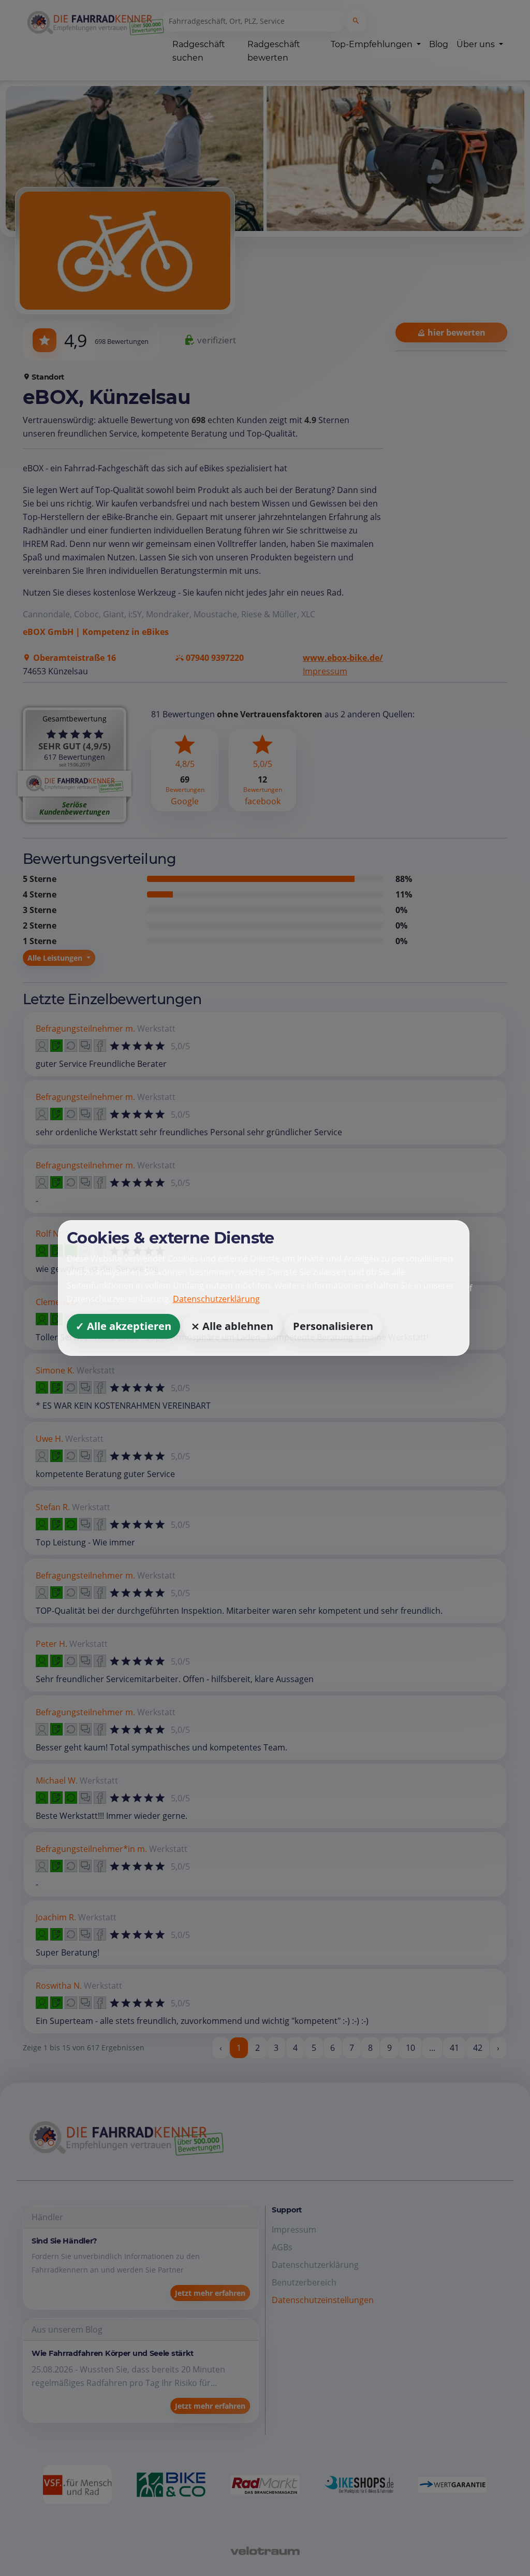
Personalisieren (333, 1326)
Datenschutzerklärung (216, 1299)
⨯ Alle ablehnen (232, 1326)
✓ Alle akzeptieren (123, 1326)
